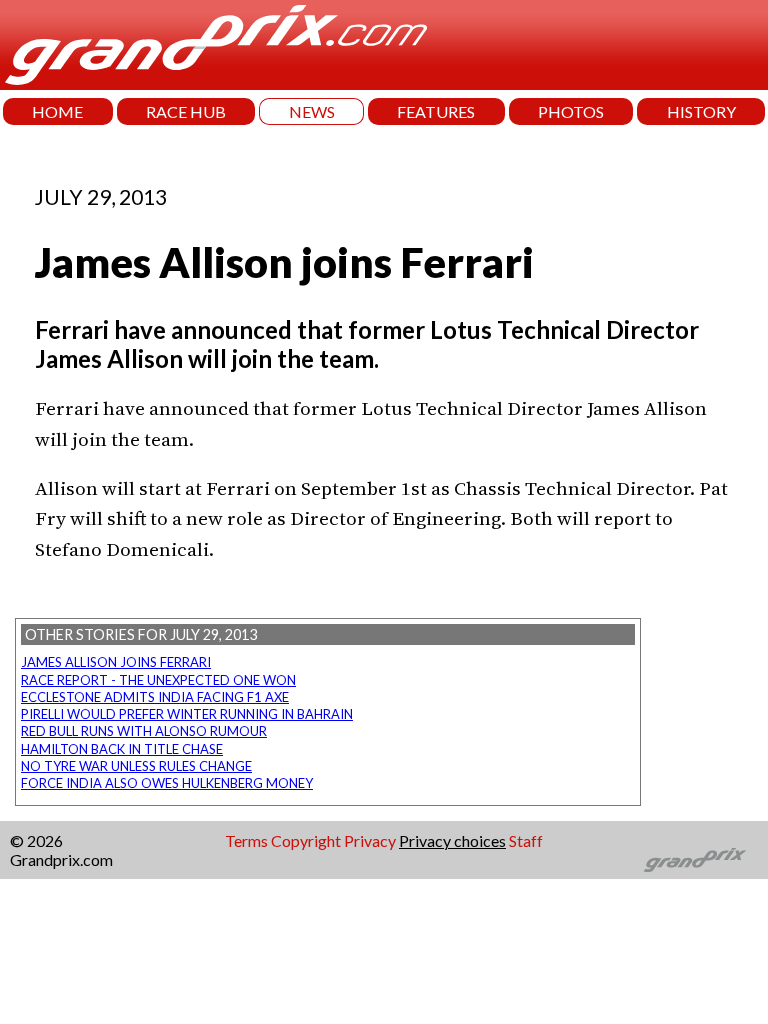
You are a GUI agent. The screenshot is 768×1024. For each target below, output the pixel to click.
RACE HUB (186, 111)
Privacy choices (452, 840)
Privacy (370, 840)
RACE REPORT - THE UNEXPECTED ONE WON (158, 680)
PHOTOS (571, 111)
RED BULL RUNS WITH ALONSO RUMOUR (144, 731)
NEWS (312, 111)
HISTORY (701, 111)
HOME (57, 111)
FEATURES (436, 111)
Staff (526, 840)
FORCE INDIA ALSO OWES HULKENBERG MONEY (167, 783)
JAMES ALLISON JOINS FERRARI (116, 662)
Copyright (306, 840)
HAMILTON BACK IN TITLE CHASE (122, 749)
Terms (246, 840)
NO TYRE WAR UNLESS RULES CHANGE (136, 766)
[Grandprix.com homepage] (695, 860)
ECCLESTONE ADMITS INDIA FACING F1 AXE (155, 697)
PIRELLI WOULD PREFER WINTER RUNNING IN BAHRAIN (187, 714)
